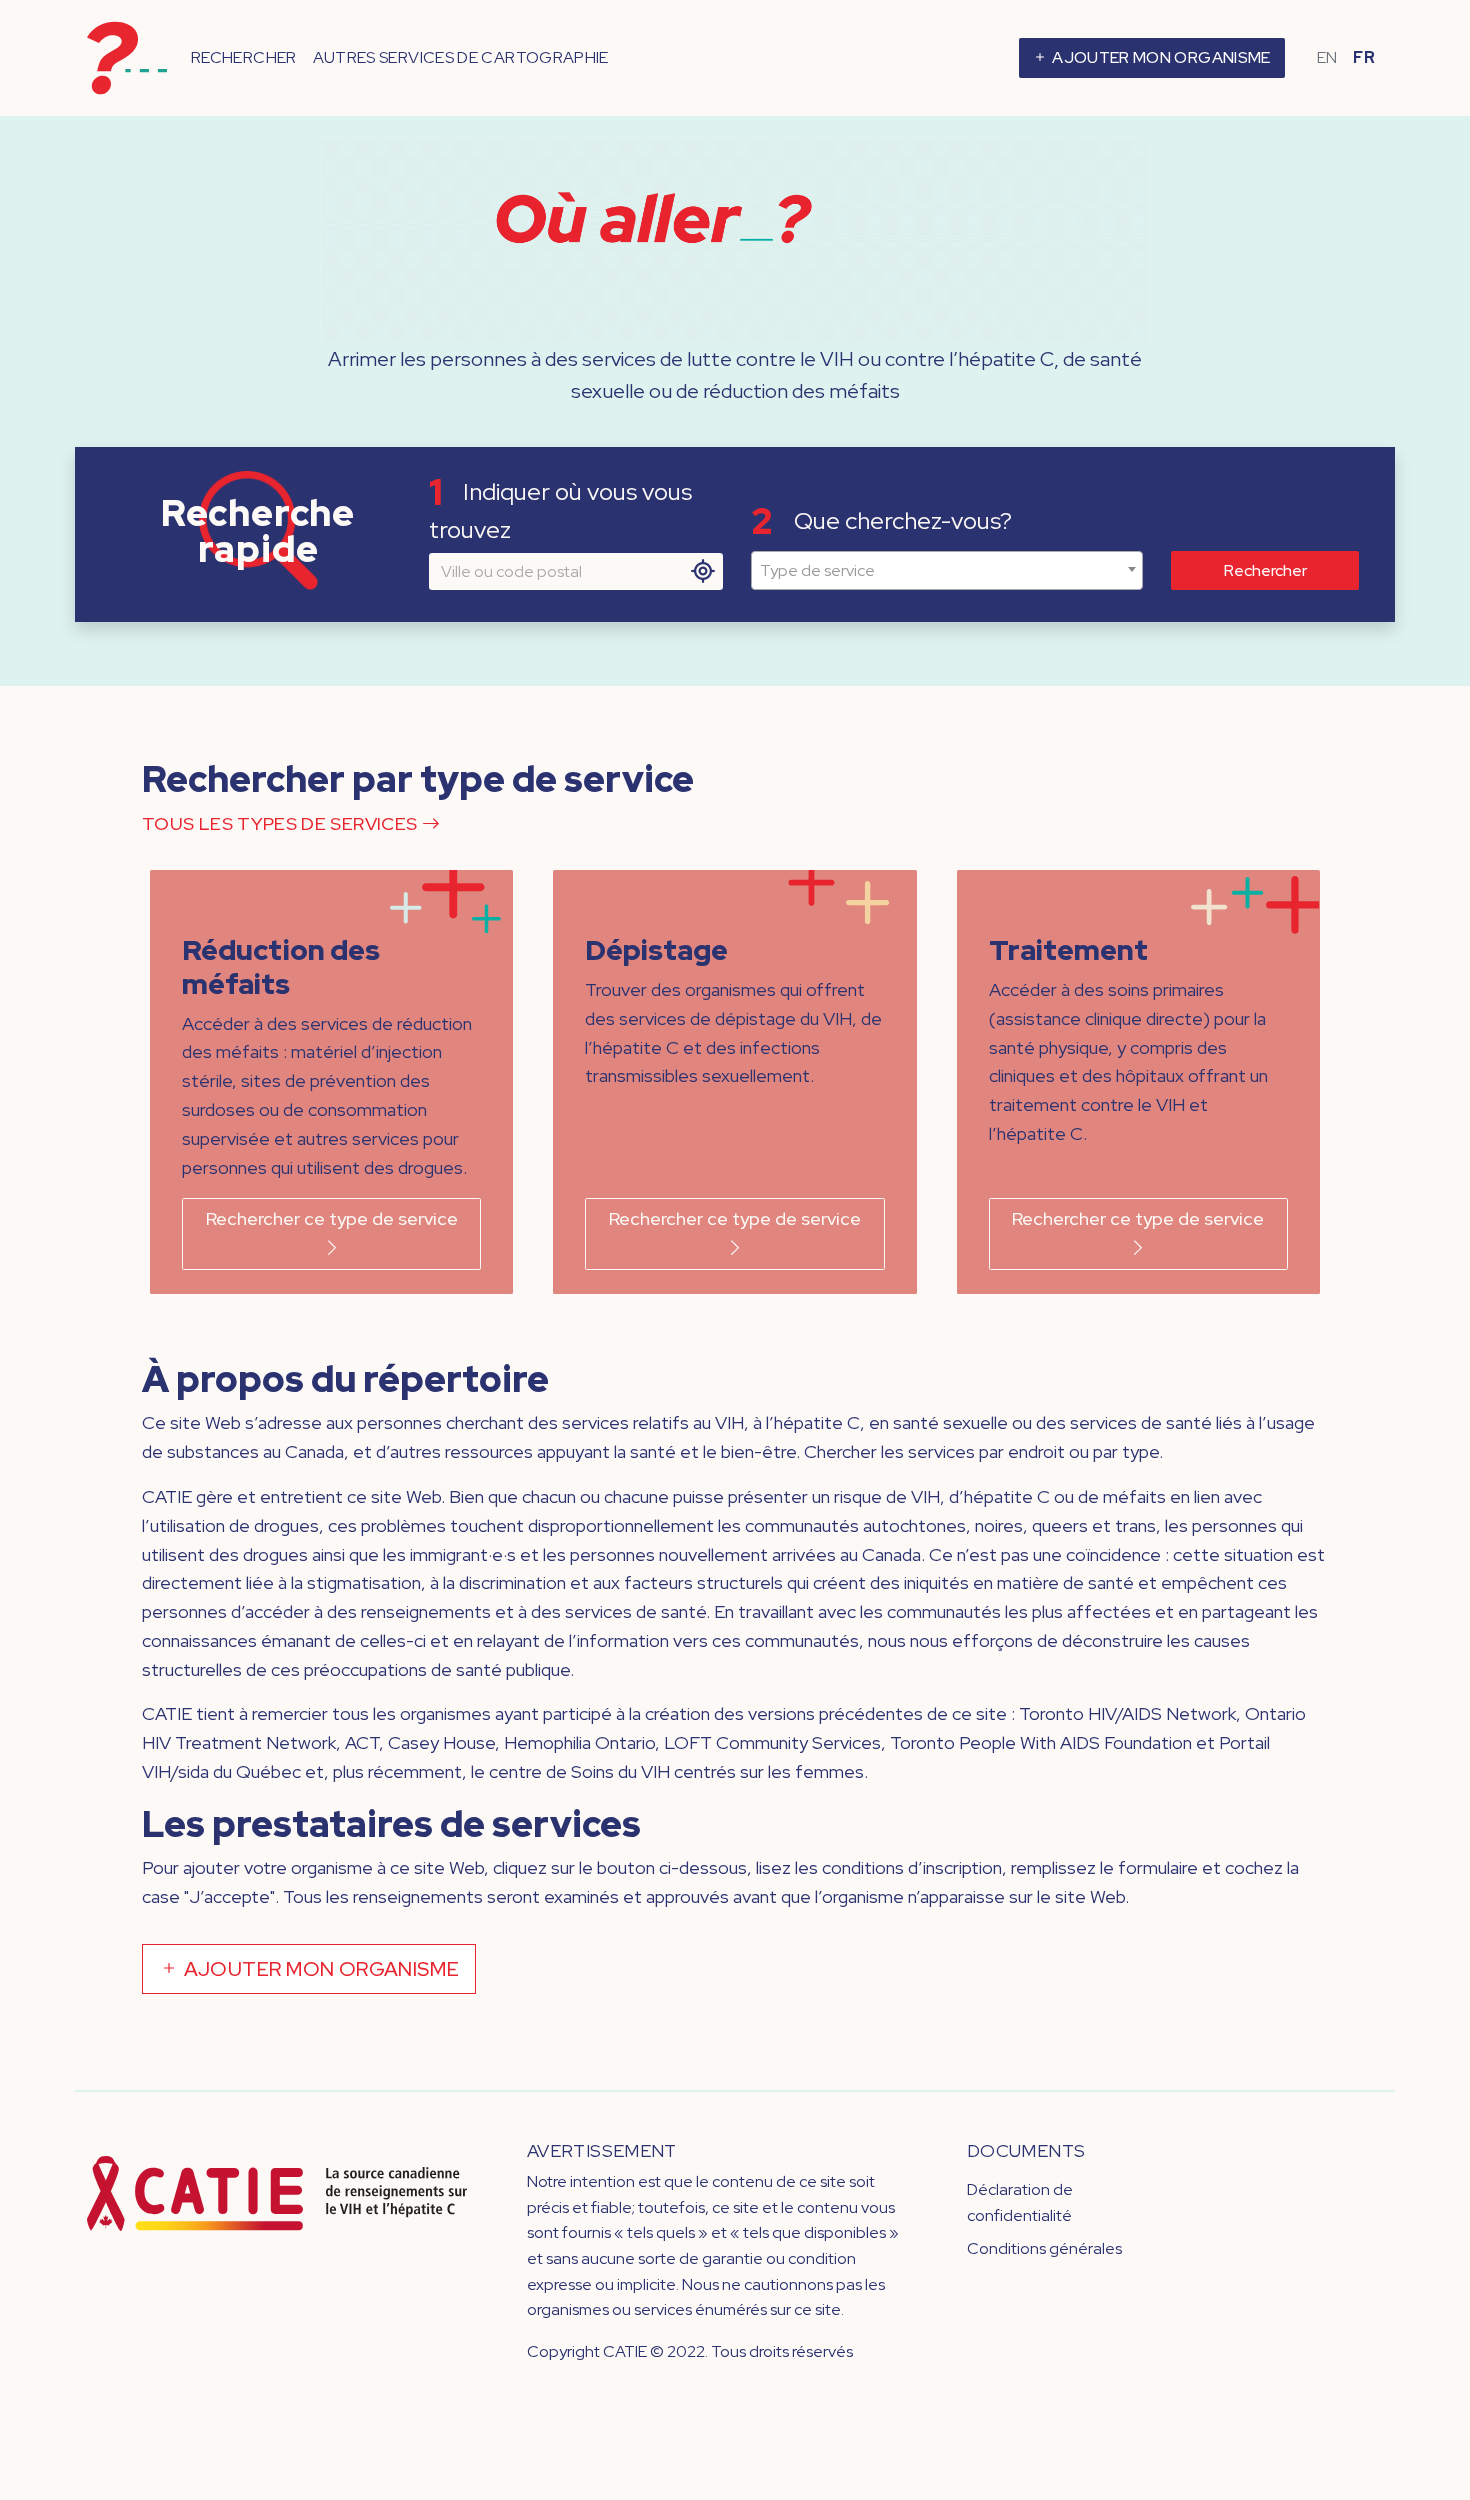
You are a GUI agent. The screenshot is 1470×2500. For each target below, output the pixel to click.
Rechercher (244, 57)
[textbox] (947, 571)
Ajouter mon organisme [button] (1160, 57)
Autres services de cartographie (461, 57)
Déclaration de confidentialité (1020, 2202)
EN (1327, 57)
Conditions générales (1044, 2248)
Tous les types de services (282, 823)
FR (1364, 57)
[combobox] (947, 571)
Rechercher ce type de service (332, 1218)
